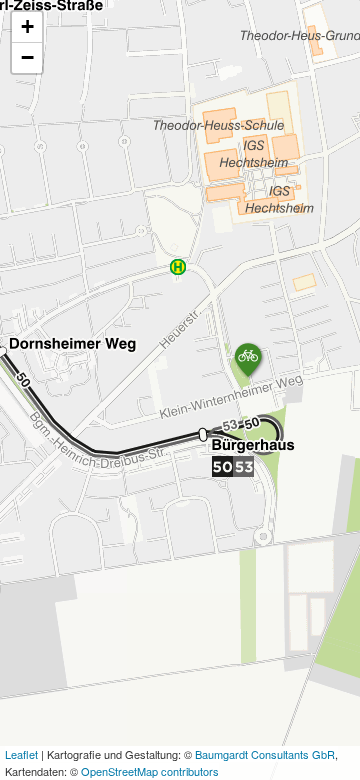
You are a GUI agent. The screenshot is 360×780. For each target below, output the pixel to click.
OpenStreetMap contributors (150, 771)
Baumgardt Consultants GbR (265, 754)
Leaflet (21, 754)
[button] (249, 361)
